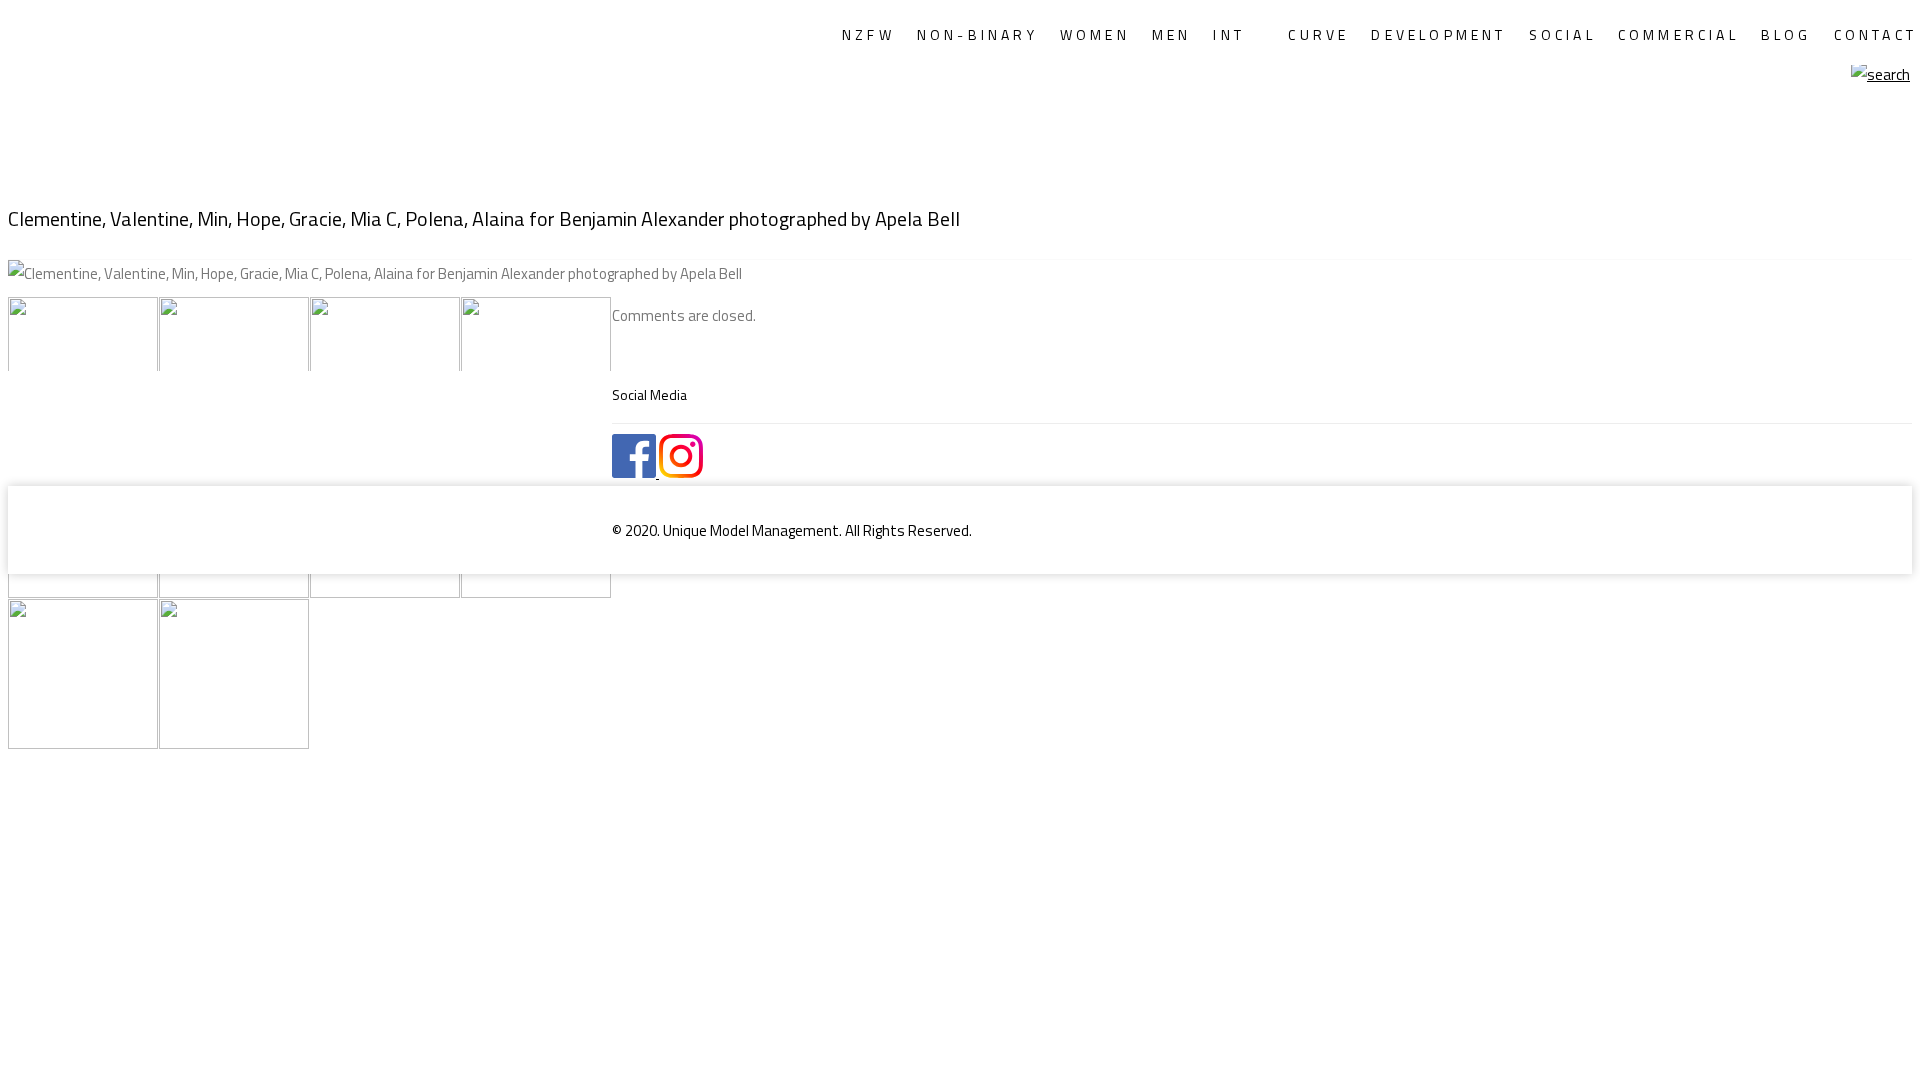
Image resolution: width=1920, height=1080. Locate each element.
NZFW (868, 34)
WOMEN (1095, 34)
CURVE (1318, 34)
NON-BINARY (977, 34)
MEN (1172, 34)
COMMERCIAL (1678, 34)
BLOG (1786, 34)
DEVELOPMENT (1438, 34)
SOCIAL (1562, 34)
